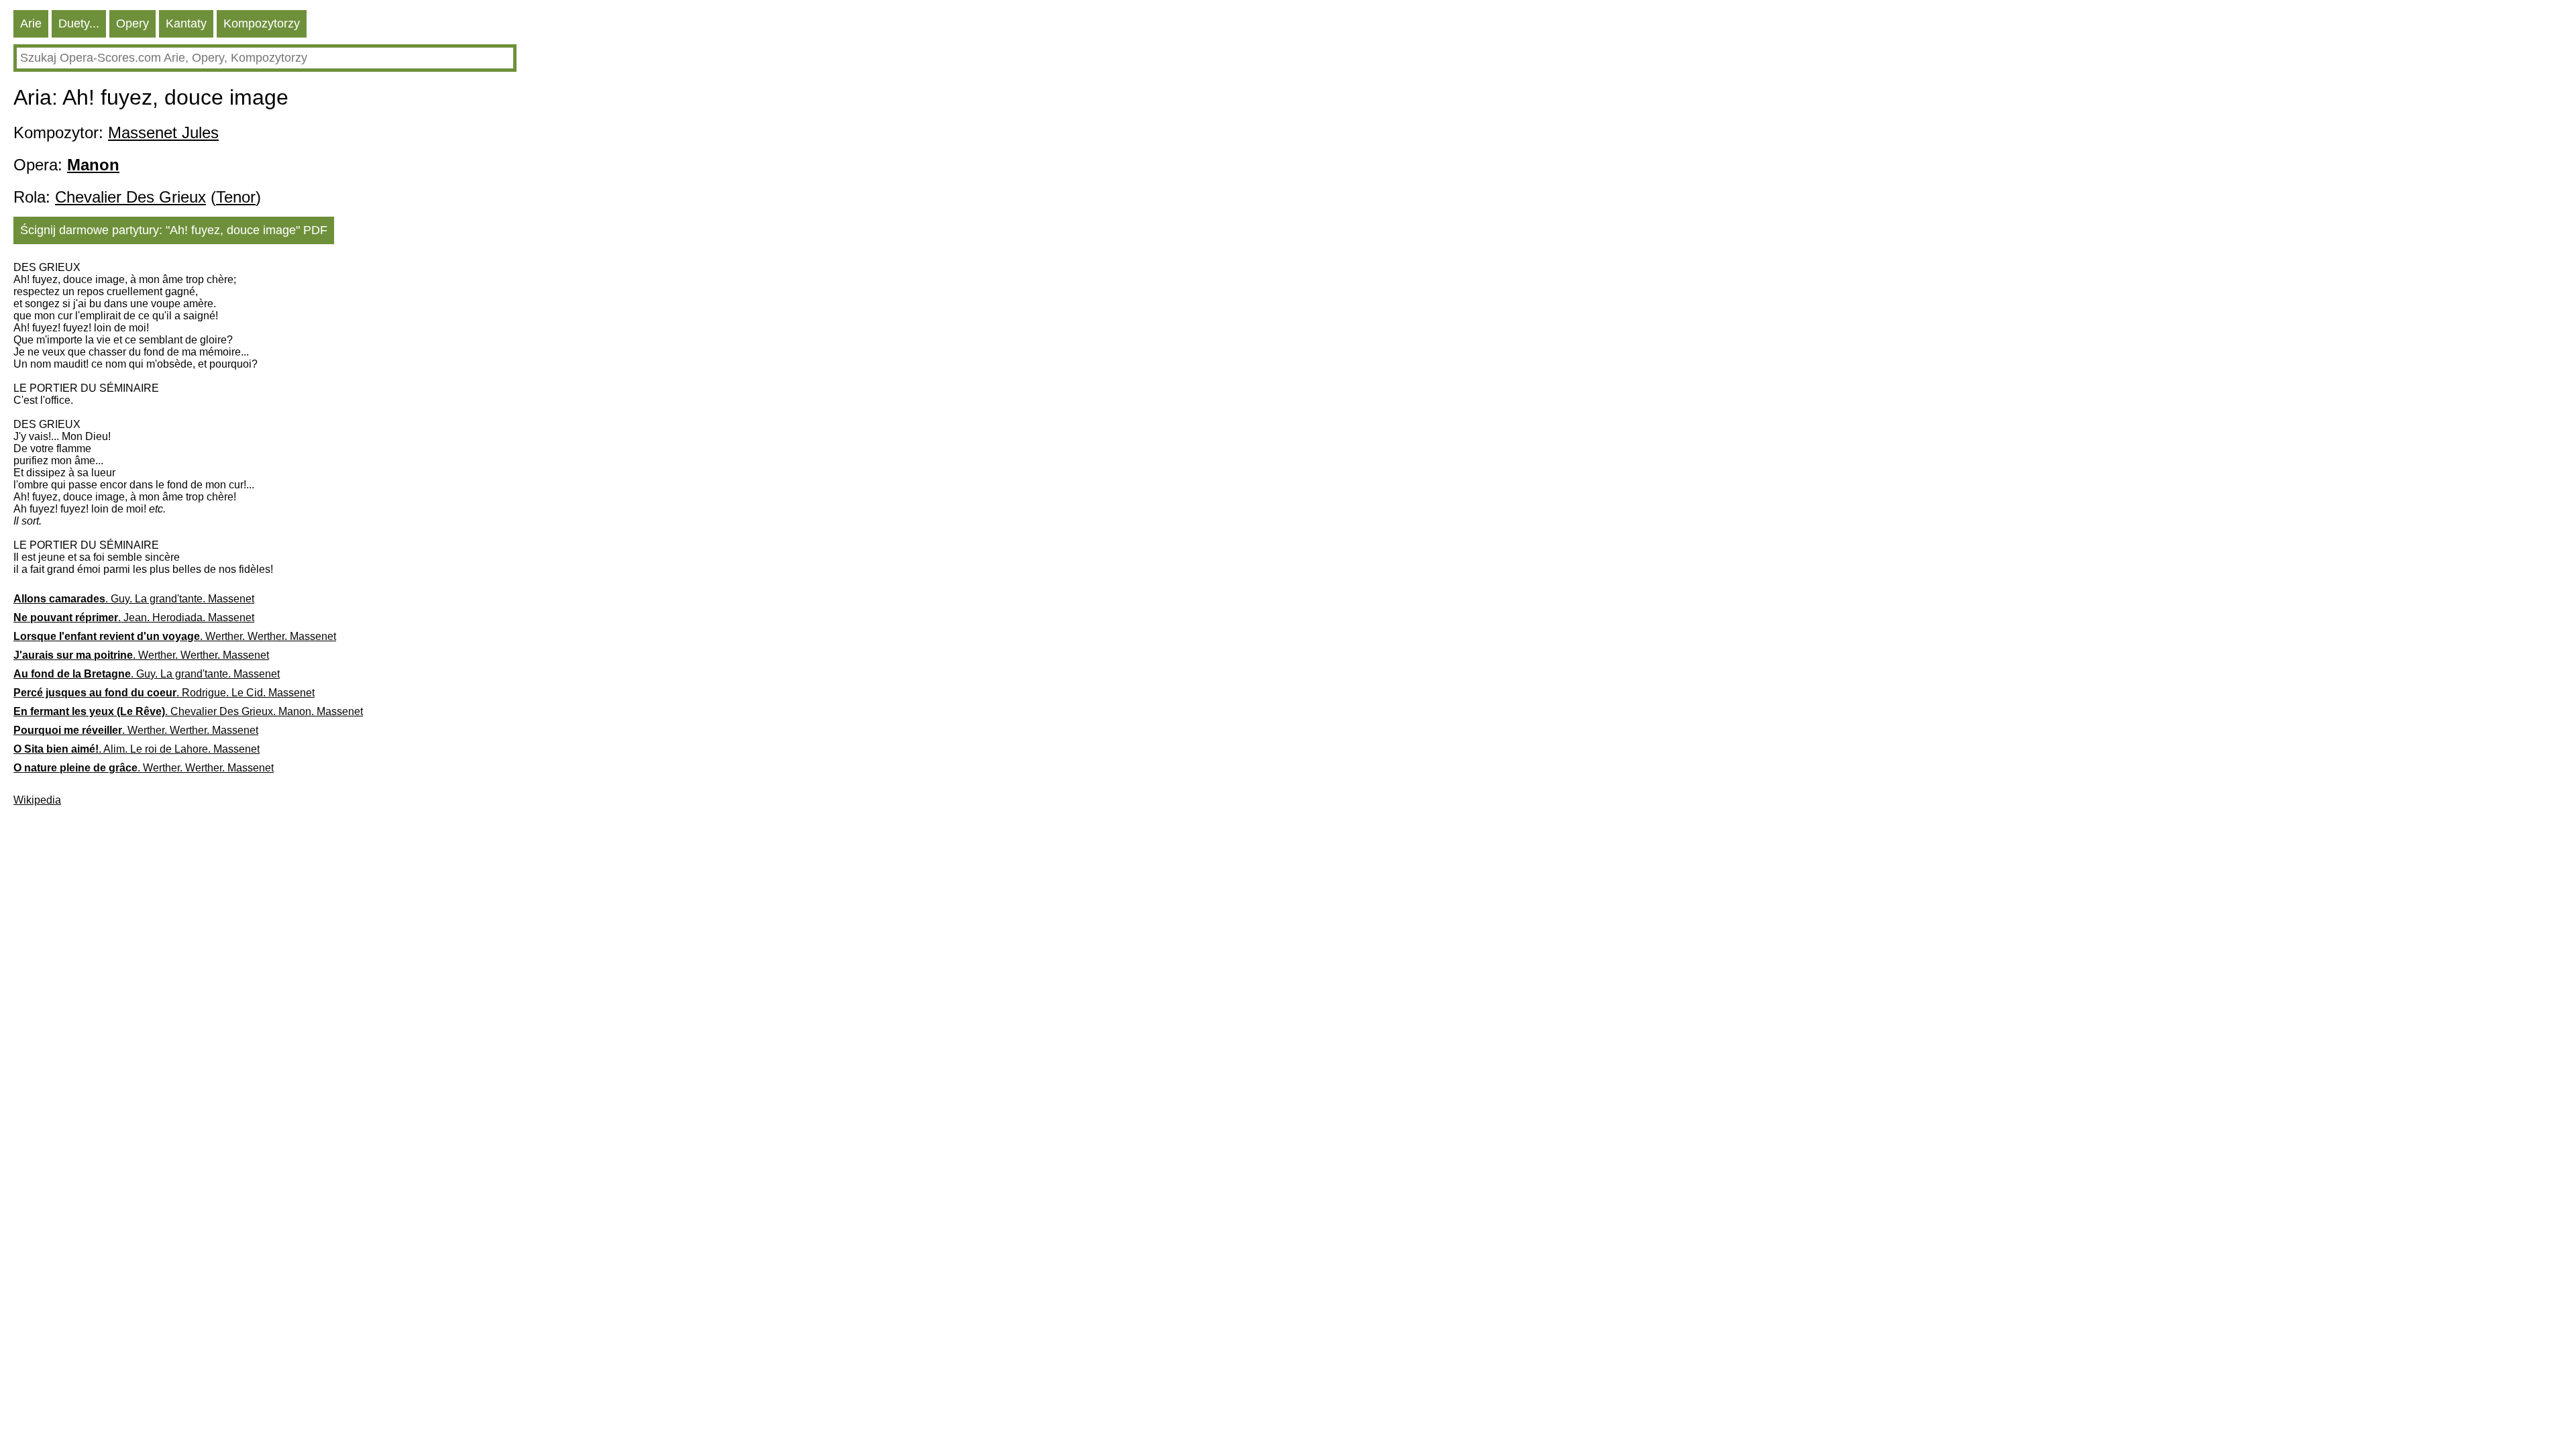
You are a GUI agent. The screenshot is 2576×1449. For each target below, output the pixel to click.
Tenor (236, 197)
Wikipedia (37, 800)
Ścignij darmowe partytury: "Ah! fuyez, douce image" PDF (174, 230)
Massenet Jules (163, 132)
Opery (132, 23)
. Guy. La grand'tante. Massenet (134, 599)
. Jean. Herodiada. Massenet (134, 618)
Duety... (79, 23)
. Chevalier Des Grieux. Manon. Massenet (188, 711)
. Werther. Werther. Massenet (175, 636)
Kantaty (186, 23)
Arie (31, 23)
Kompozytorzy (262, 23)
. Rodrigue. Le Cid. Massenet (164, 693)
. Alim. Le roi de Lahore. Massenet (137, 749)
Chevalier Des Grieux (130, 197)
